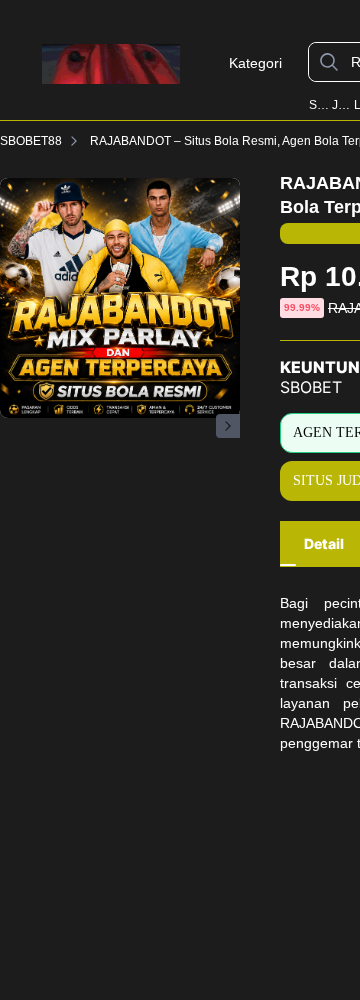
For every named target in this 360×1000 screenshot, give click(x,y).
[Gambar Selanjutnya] (228, 426)
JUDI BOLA (341, 105)
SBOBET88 (318, 105)
